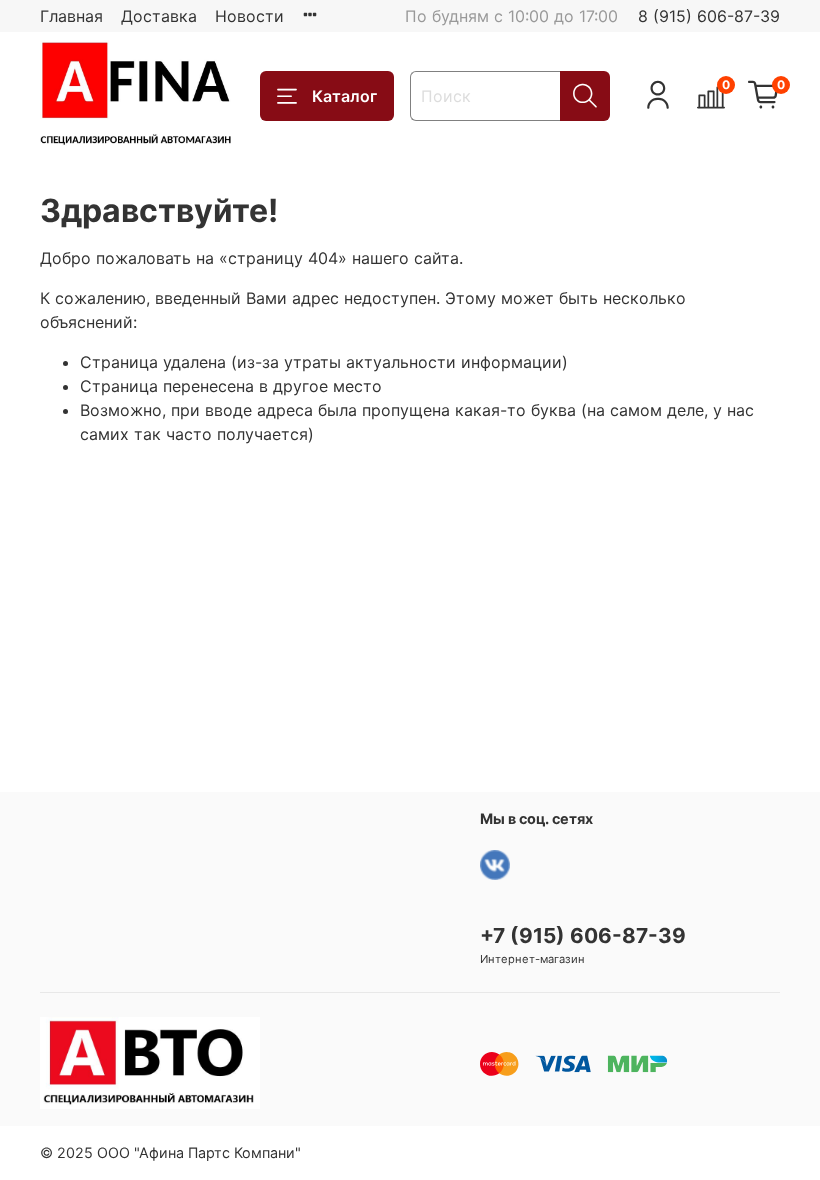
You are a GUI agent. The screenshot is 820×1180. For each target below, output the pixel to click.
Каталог (344, 96)
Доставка (159, 16)
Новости (249, 16)
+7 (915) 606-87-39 (583, 935)
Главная (71, 16)
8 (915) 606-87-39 (709, 16)
